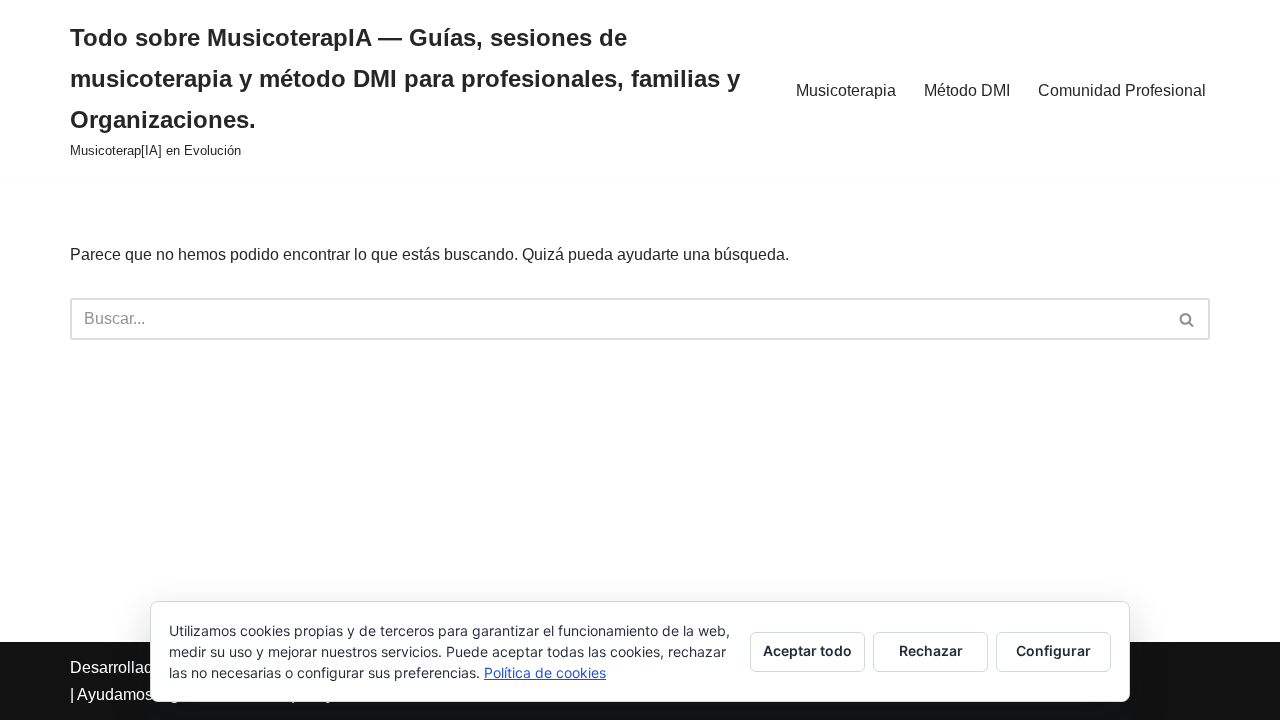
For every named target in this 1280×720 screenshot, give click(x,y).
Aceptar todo (807, 650)
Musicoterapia (846, 90)
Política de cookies (545, 672)
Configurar (1053, 650)
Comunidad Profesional (1122, 90)
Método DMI (967, 90)
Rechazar (931, 650)
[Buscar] (1187, 319)
